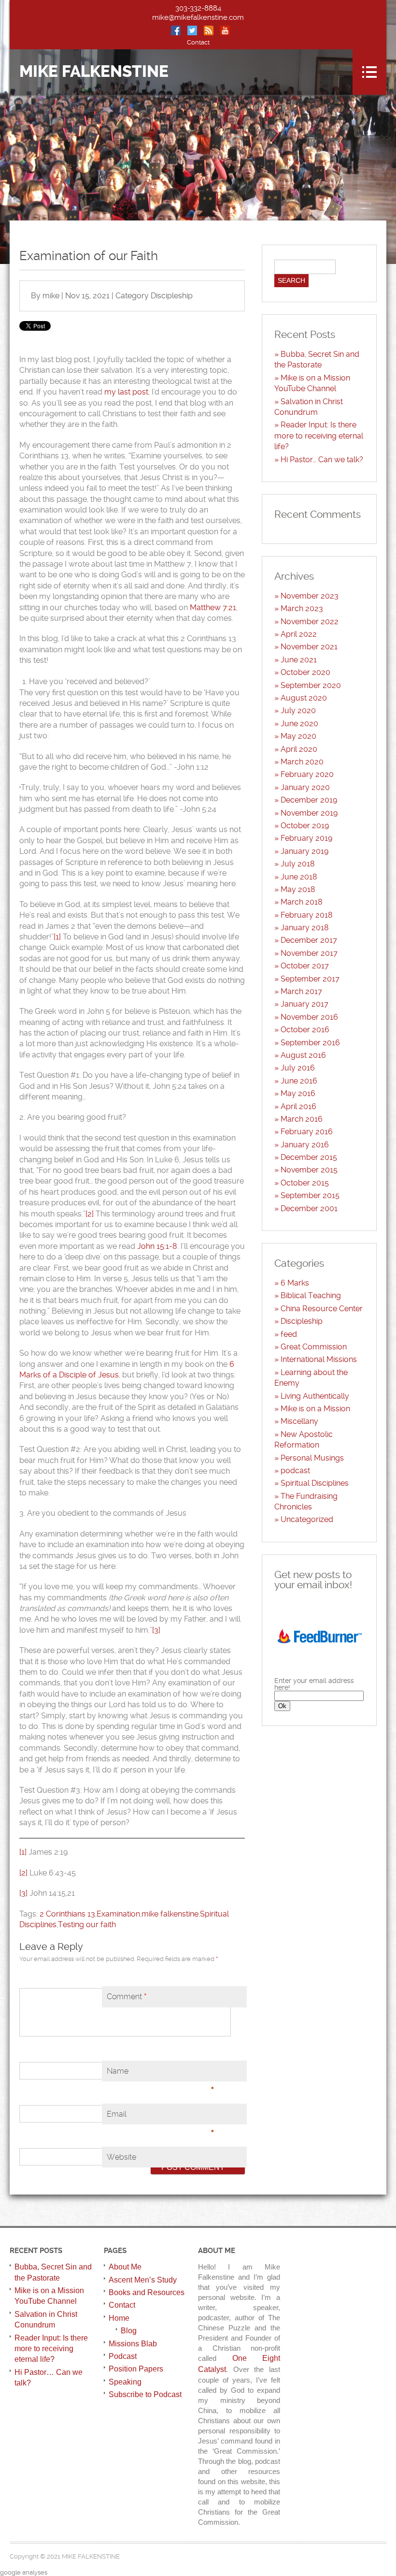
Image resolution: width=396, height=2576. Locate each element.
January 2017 (304, 1004)
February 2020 (307, 774)
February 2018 (307, 915)
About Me (125, 2267)
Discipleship (172, 296)
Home (119, 2318)
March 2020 (302, 762)
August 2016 (303, 1055)
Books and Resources (147, 2292)
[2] (90, 1214)
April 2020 (299, 749)
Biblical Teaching (311, 1295)
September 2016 (310, 1043)
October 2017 (305, 966)
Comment (127, 1997)
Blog (129, 2331)
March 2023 (302, 608)
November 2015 (309, 1170)
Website (121, 2157)
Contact (198, 42)
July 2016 (298, 1068)
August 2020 (304, 698)
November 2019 (309, 813)
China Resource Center (322, 1309)
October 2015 (305, 1183)
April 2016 (298, 1106)
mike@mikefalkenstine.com (198, 17)
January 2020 (305, 787)
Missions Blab (133, 2344)
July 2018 (298, 864)
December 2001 (309, 1208)
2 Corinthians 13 (67, 1914)
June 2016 (299, 1081)
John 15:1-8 (157, 1246)
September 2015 (310, 1195)
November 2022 (310, 622)
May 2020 (298, 736)
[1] (57, 937)
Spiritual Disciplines (315, 1483)
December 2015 (309, 1157)
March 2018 (302, 902)
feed (289, 1334)
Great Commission (314, 1347)
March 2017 (301, 991)
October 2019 (305, 826)
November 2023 (310, 596)
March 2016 (302, 1119)
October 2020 (305, 672)
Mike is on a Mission (315, 1409)
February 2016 (307, 1132)
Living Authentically (315, 1396)
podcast (295, 1471)
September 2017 (310, 979)
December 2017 (309, 940)
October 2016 (305, 1030)
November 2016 (309, 1017)
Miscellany (299, 1421)
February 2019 (306, 838)
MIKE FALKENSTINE (94, 72)
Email (161, 2117)
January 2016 (305, 1145)
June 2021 (299, 660)
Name (161, 2074)
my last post (126, 392)
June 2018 (299, 877)
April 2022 (299, 634)
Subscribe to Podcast (145, 2394)
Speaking (125, 2382)
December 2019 (309, 800)
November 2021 (309, 647)
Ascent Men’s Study (143, 2280)
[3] (156, 1630)
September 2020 (311, 685)
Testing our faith (87, 1925)
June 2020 (299, 724)
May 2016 (298, 1093)
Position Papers (136, 2369)
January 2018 (305, 928)
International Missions (319, 1359)
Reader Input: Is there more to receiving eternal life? (319, 436)
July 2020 (298, 710)
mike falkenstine (170, 1914)
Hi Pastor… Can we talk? (322, 460)
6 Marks (295, 1283)
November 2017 (309, 953)
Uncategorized (307, 1519)
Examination (118, 1914)
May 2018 (298, 889)
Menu (369, 72)
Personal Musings (312, 1458)
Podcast (123, 2356)
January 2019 (304, 851)
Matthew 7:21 (213, 607)
